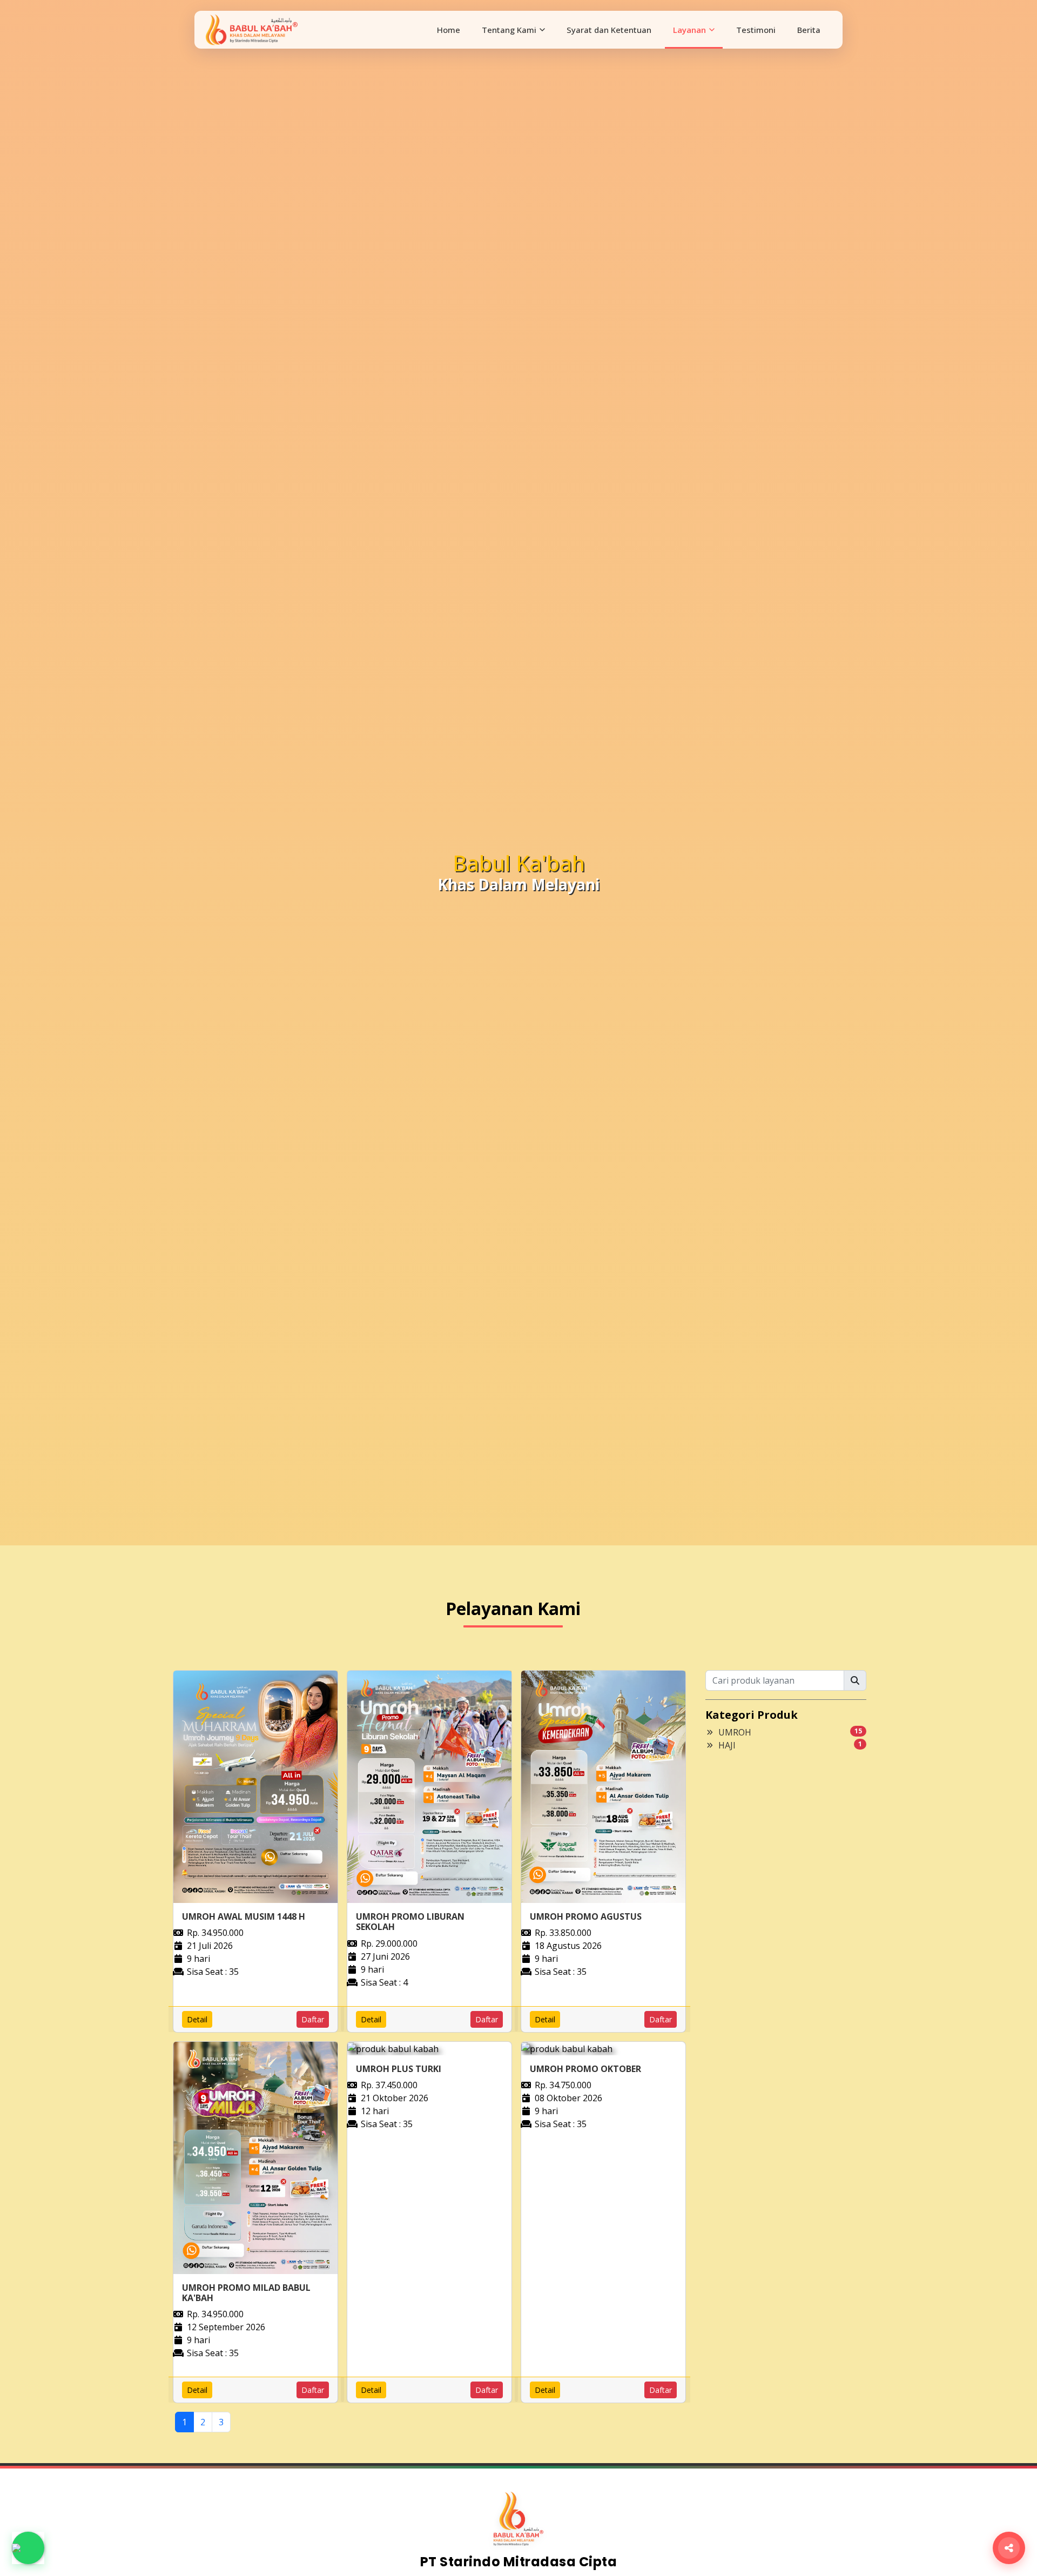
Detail (197, 2019)
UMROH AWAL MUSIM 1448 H (244, 1916)
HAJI (727, 1745)
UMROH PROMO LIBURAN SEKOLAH (410, 1922)
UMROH (735, 1732)
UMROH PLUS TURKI (399, 2069)
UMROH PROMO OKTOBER (585, 2069)
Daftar (313, 2019)
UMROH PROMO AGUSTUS (586, 1916)
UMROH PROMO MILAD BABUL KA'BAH (246, 2293)
